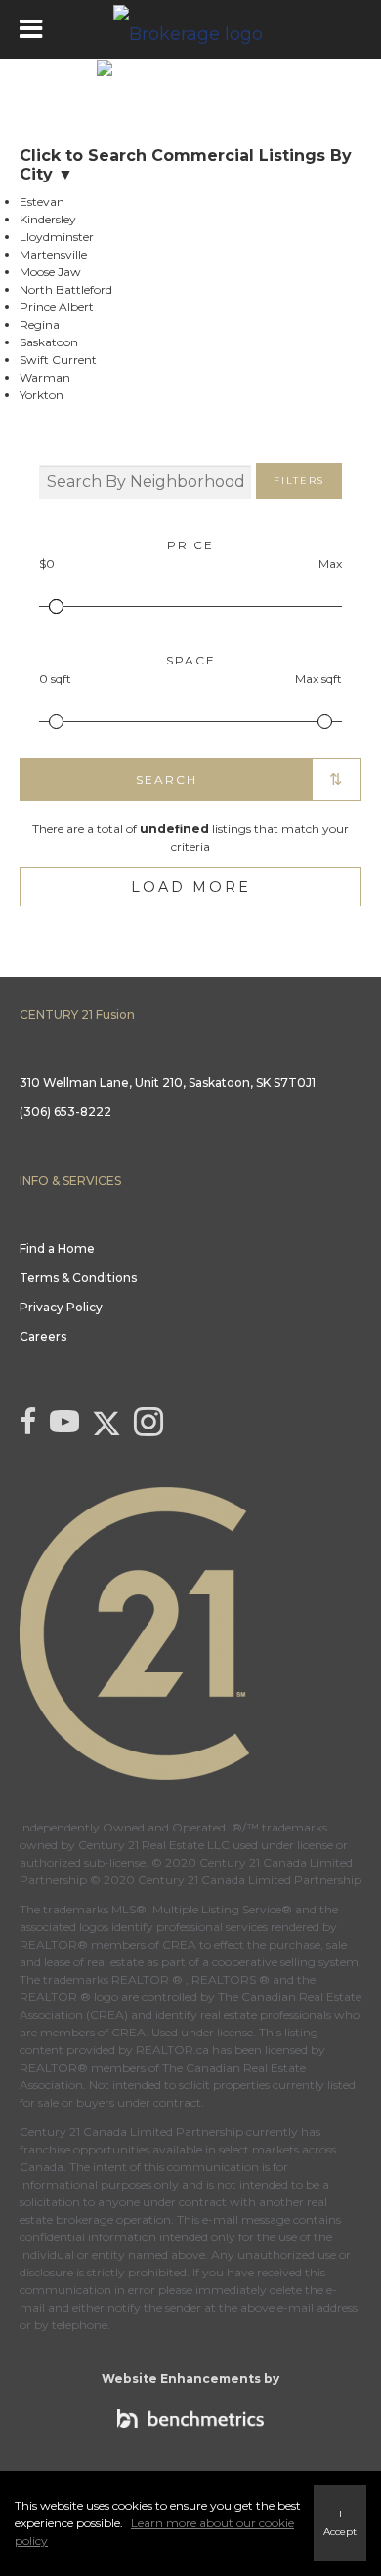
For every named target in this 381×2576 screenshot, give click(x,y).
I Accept (340, 2523)
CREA (179, 1944)
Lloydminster (57, 237)
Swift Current (58, 360)
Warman (45, 377)
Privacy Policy (61, 1307)
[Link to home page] (190, 29)
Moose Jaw (50, 272)
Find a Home (57, 1248)
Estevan (42, 201)
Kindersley (48, 219)
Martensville (53, 254)
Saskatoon (49, 342)
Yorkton (42, 395)
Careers (43, 1336)
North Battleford (66, 289)
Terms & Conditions (78, 1278)
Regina (40, 324)
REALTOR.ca (172, 2050)
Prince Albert (57, 307)
